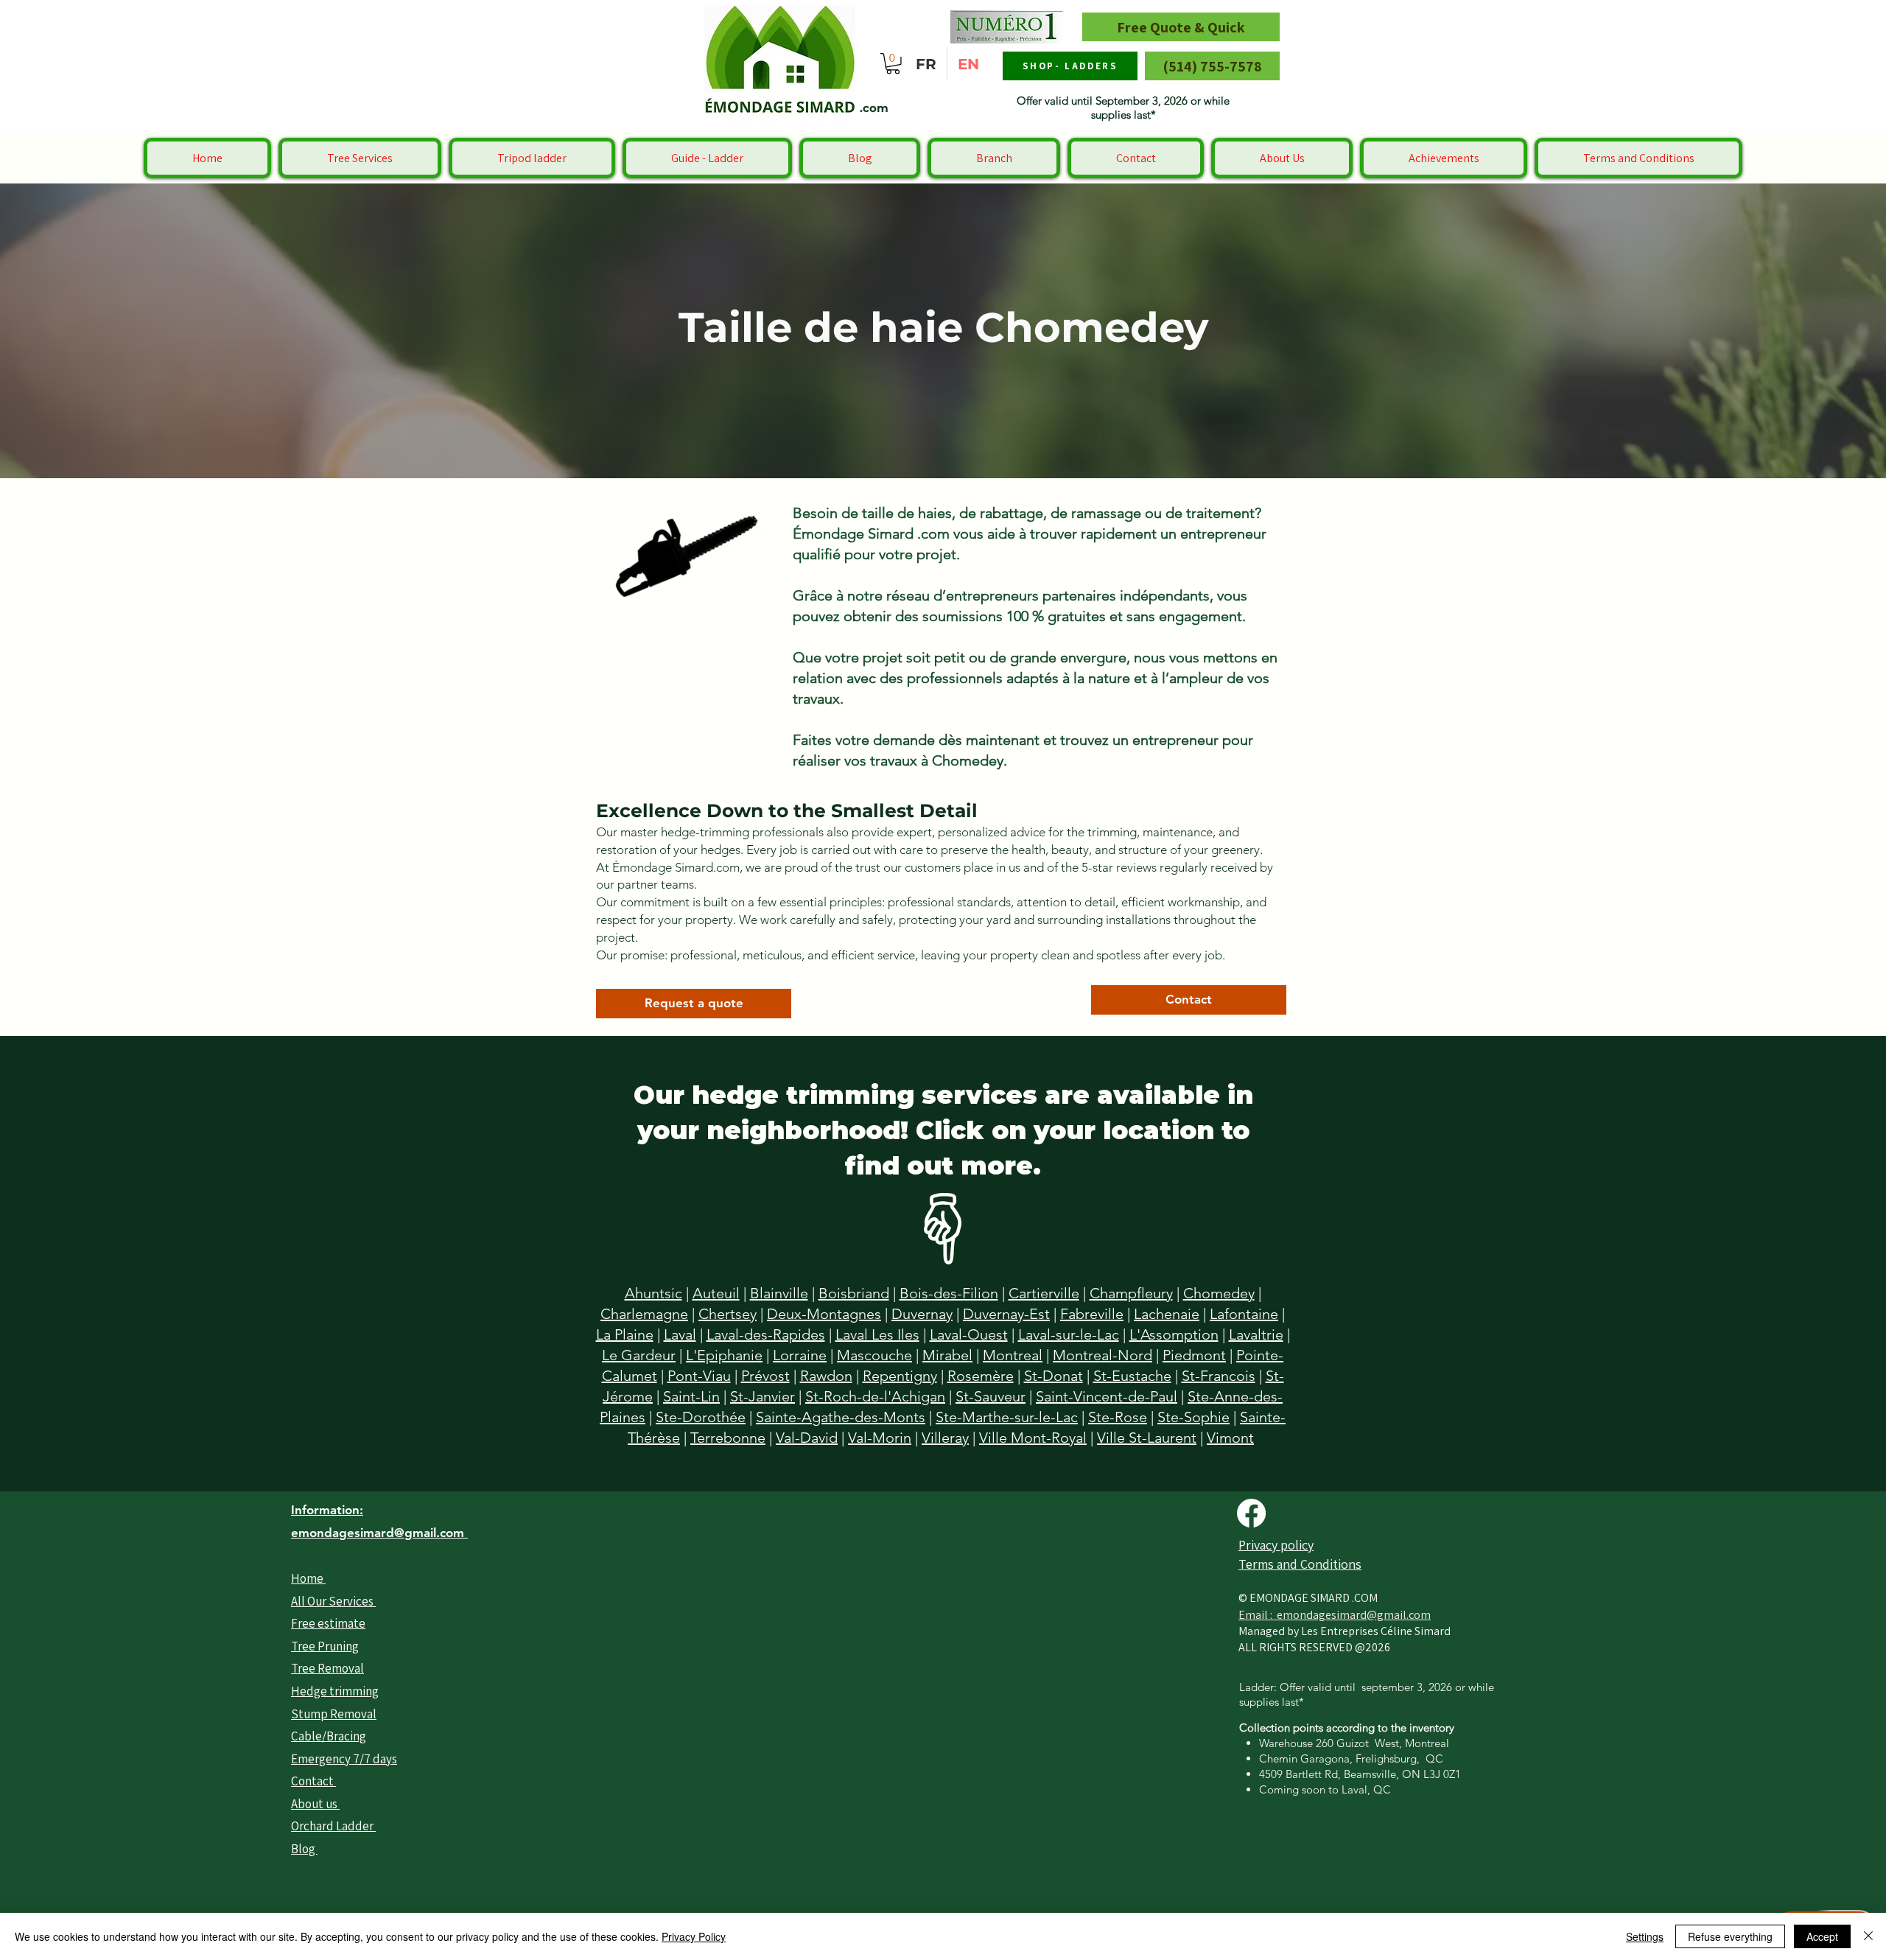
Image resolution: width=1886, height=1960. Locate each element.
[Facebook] (1251, 1513)
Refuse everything (1730, 1936)
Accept (1822, 1936)
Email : (1258, 1615)
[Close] (1868, 1936)
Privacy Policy (694, 1936)
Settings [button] (1645, 1936)
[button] (893, 64)
